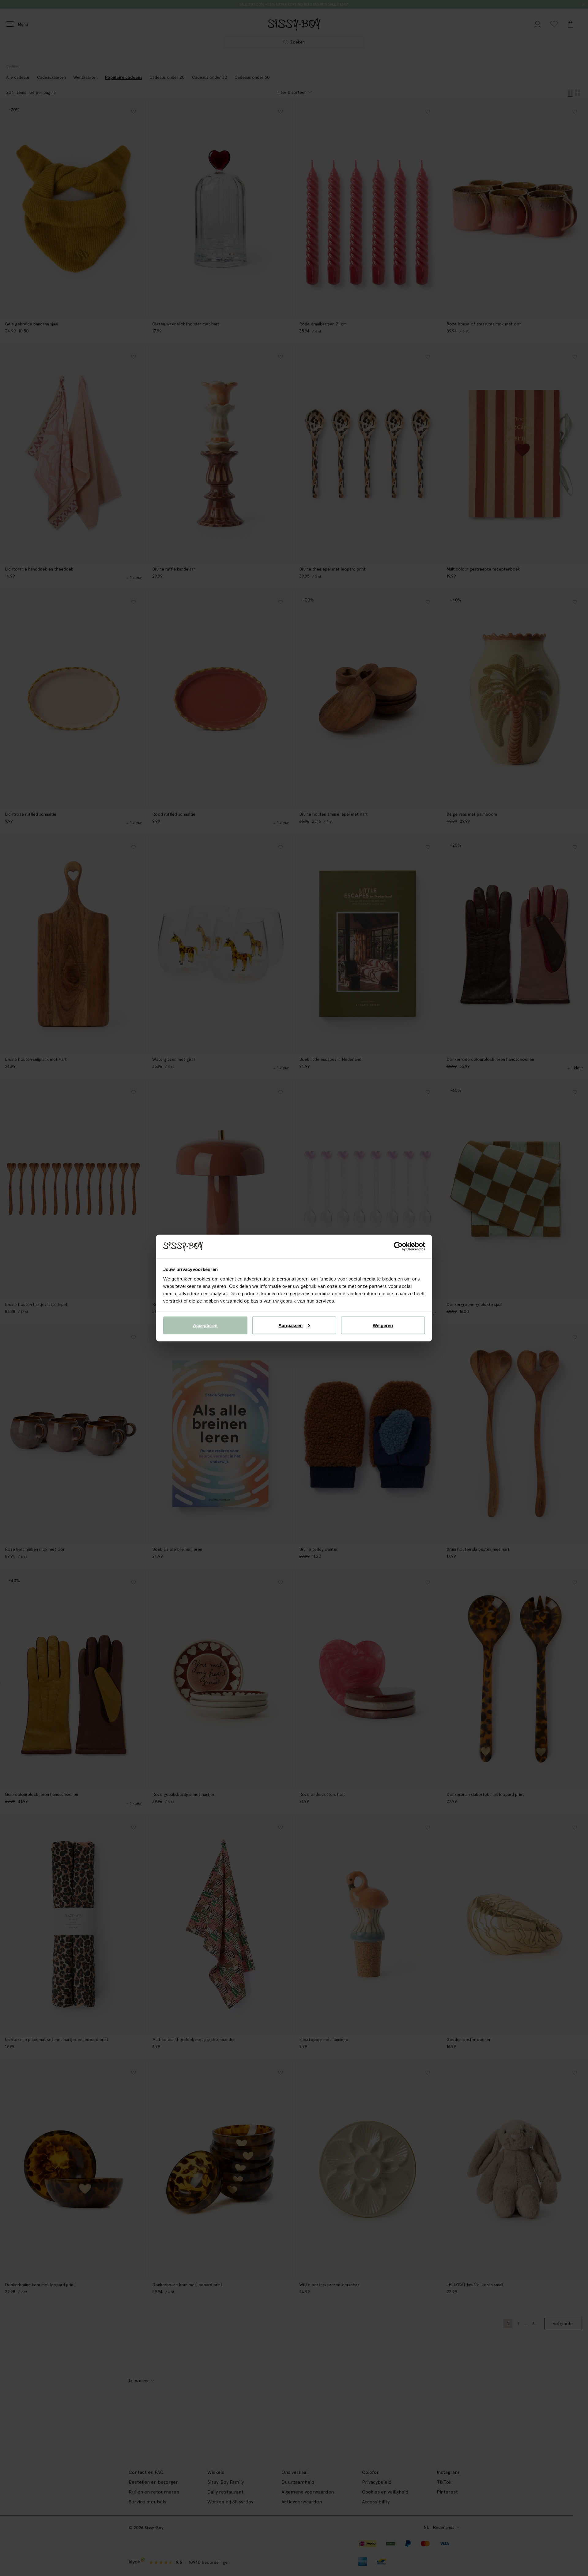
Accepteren (205, 1325)
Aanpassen (290, 1325)
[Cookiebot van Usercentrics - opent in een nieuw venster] (398, 1246)
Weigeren (383, 1325)
